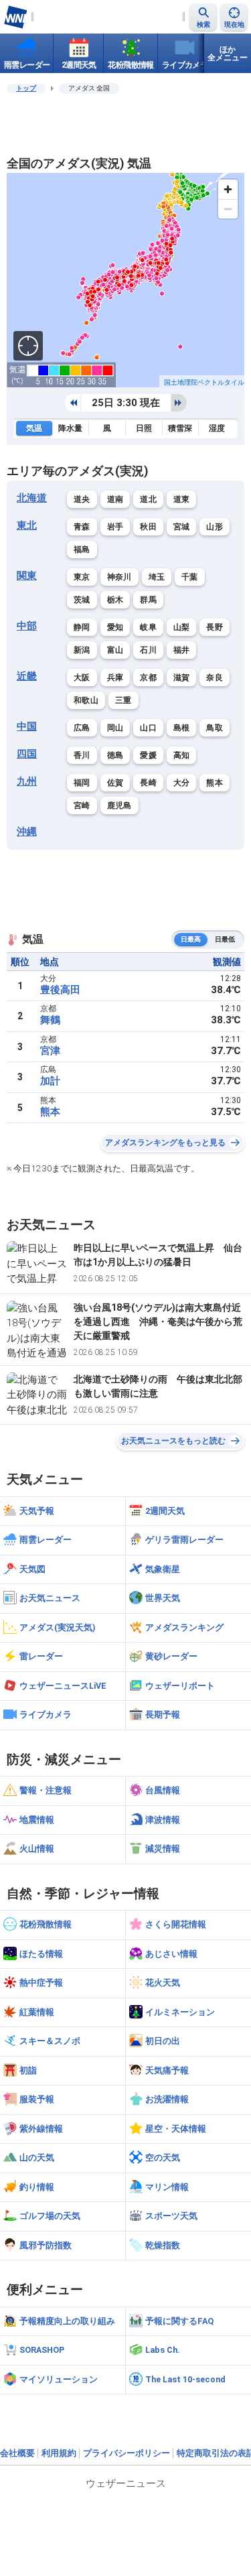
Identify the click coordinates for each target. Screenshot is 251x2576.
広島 (82, 728)
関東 (27, 576)
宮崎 (82, 806)
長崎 (148, 783)
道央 (82, 499)
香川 (82, 755)
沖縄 (27, 832)
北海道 (32, 498)
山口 (148, 728)
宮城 (182, 527)
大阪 (82, 678)
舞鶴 (50, 1020)
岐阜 (148, 627)
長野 (215, 627)
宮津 (50, 1051)
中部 (27, 626)
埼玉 (157, 577)
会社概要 (17, 2453)
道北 (148, 499)
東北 (27, 525)
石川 (148, 650)
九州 (27, 781)
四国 (27, 754)
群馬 (148, 600)
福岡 (82, 783)
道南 (115, 499)
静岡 (82, 627)
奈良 (215, 678)
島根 (182, 728)
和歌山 (86, 700)
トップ (26, 88)
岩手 (115, 527)
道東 (182, 499)
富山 (115, 650)
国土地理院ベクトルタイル (204, 382)
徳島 (115, 755)
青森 (82, 527)
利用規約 (59, 2453)
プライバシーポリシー (127, 2453)
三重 (123, 700)
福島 (82, 550)
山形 (215, 527)
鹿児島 (119, 806)
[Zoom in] (228, 189)
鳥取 (215, 728)
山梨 (182, 627)
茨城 (82, 600)
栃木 (115, 600)
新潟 (82, 650)
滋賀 (182, 678)
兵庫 (115, 678)
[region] (125, 280)
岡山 (115, 728)
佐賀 (115, 783)
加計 (50, 1081)
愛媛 (148, 755)
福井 (182, 650)
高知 (182, 755)
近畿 (27, 676)
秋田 (148, 527)
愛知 (115, 627)
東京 (82, 577)
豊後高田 (60, 990)
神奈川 (119, 577)
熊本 (215, 783)
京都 (148, 678)
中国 (27, 726)
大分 (182, 783)
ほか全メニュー (228, 54)
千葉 (190, 577)
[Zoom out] (228, 209)
